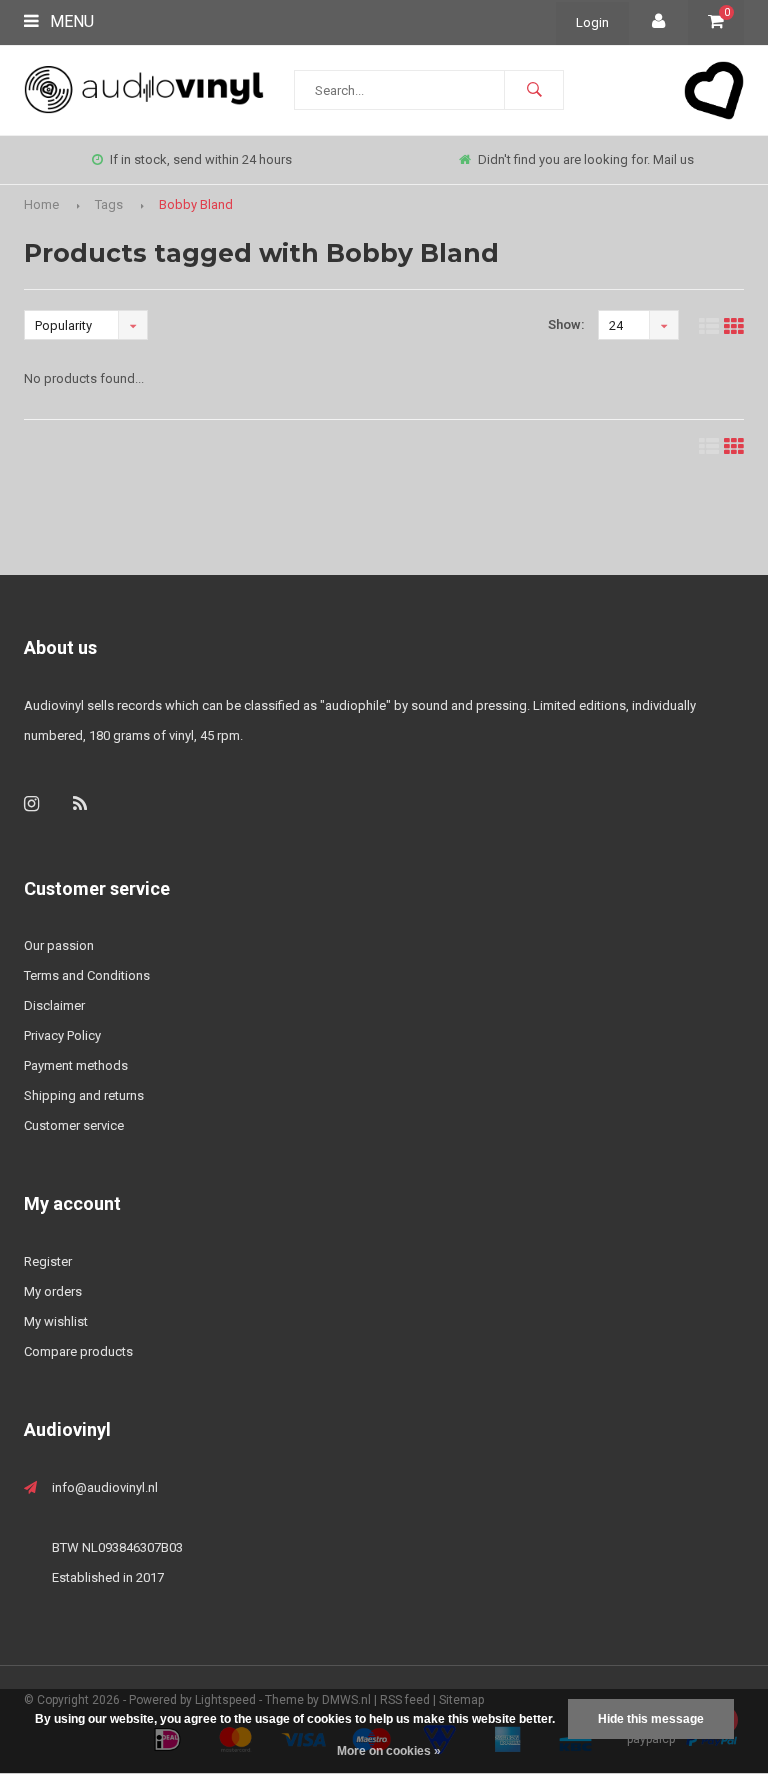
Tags (109, 204)
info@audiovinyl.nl (105, 1487)
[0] (716, 22)
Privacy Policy (62, 1035)
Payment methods (76, 1065)
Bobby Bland (196, 204)
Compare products (78, 1351)
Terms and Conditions (87, 975)
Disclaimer (54, 1005)
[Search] (534, 90)
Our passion (59, 945)
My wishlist (56, 1321)
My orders (53, 1291)
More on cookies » (389, 1751)
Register (48, 1261)
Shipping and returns (84, 1095)
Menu (70, 21)
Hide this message (651, 1719)
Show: (566, 324)
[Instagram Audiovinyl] (31, 803)
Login (592, 22)
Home (41, 204)
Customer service (74, 1125)
